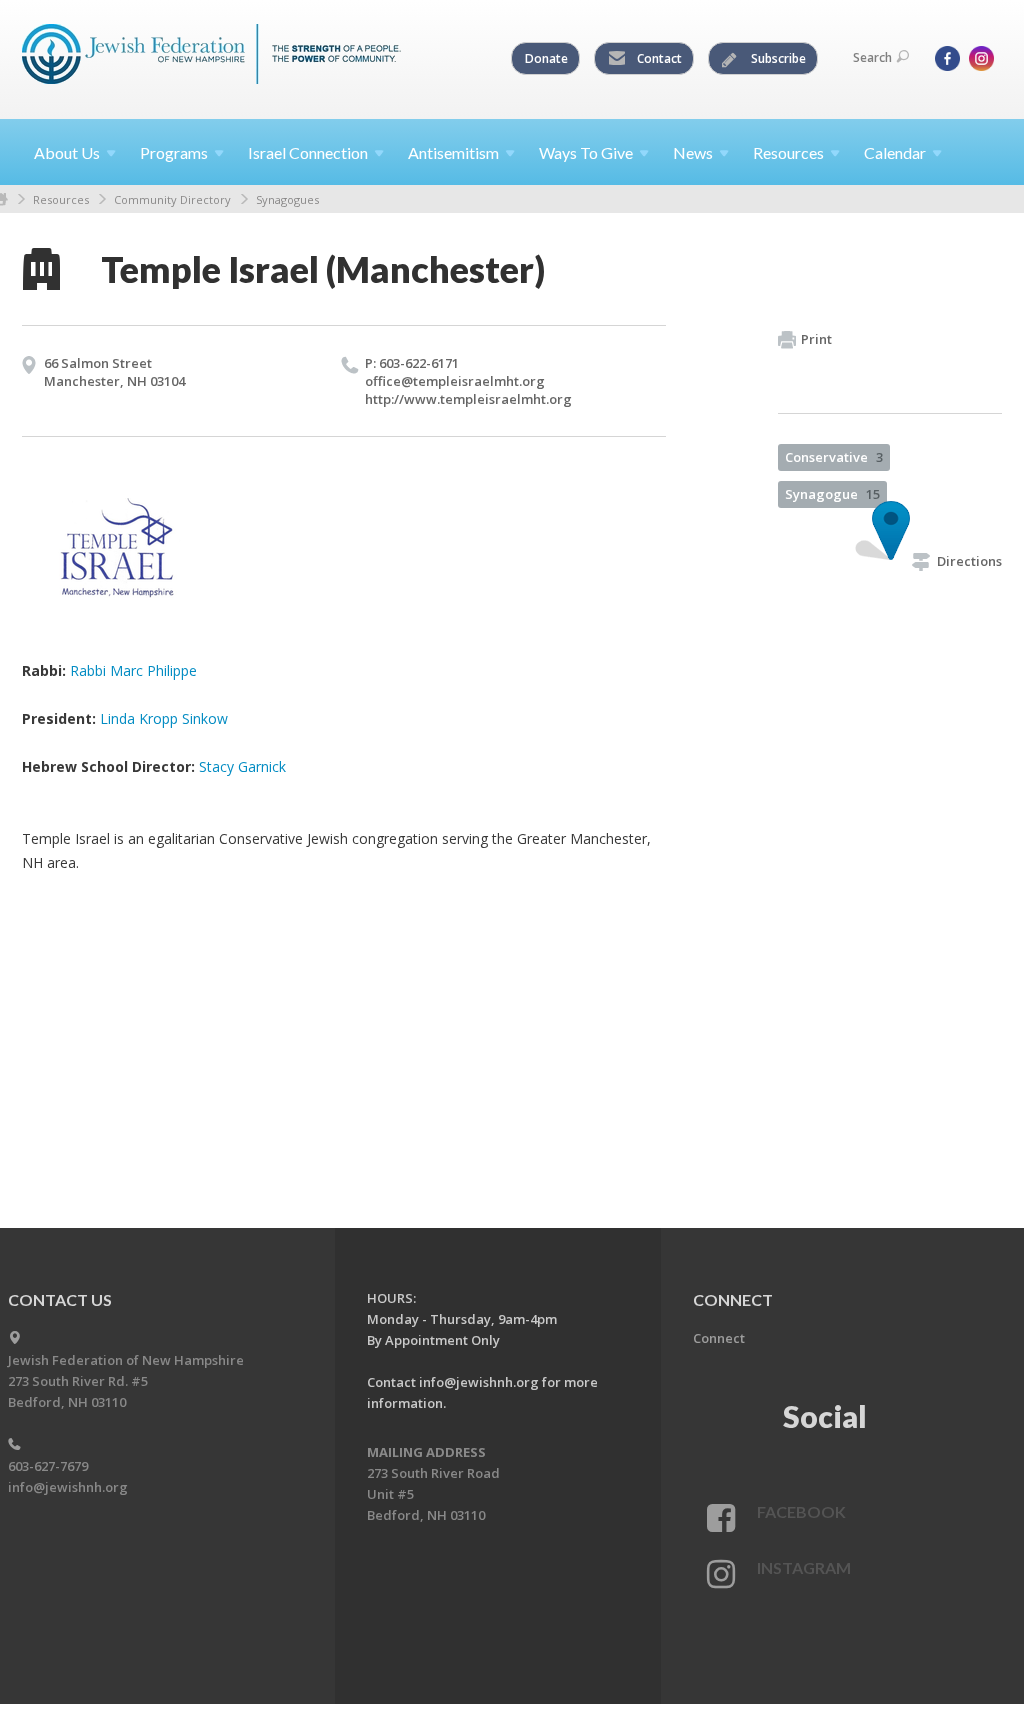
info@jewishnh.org (68, 1487)
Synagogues (287, 199)
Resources (61, 199)
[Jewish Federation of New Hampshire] (212, 57)
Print (816, 339)
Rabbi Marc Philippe (133, 670)
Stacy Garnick (242, 766)
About (67, 152)
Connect (719, 1338)
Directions (969, 561)
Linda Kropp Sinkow (164, 718)
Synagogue (832, 494)
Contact (658, 58)
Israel (308, 152)
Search (872, 57)
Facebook (801, 1511)
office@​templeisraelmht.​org (455, 381)
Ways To (586, 152)
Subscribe (777, 58)
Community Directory (172, 199)
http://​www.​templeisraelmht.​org (468, 399)
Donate (546, 58)
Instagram (804, 1567)
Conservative (834, 457)
